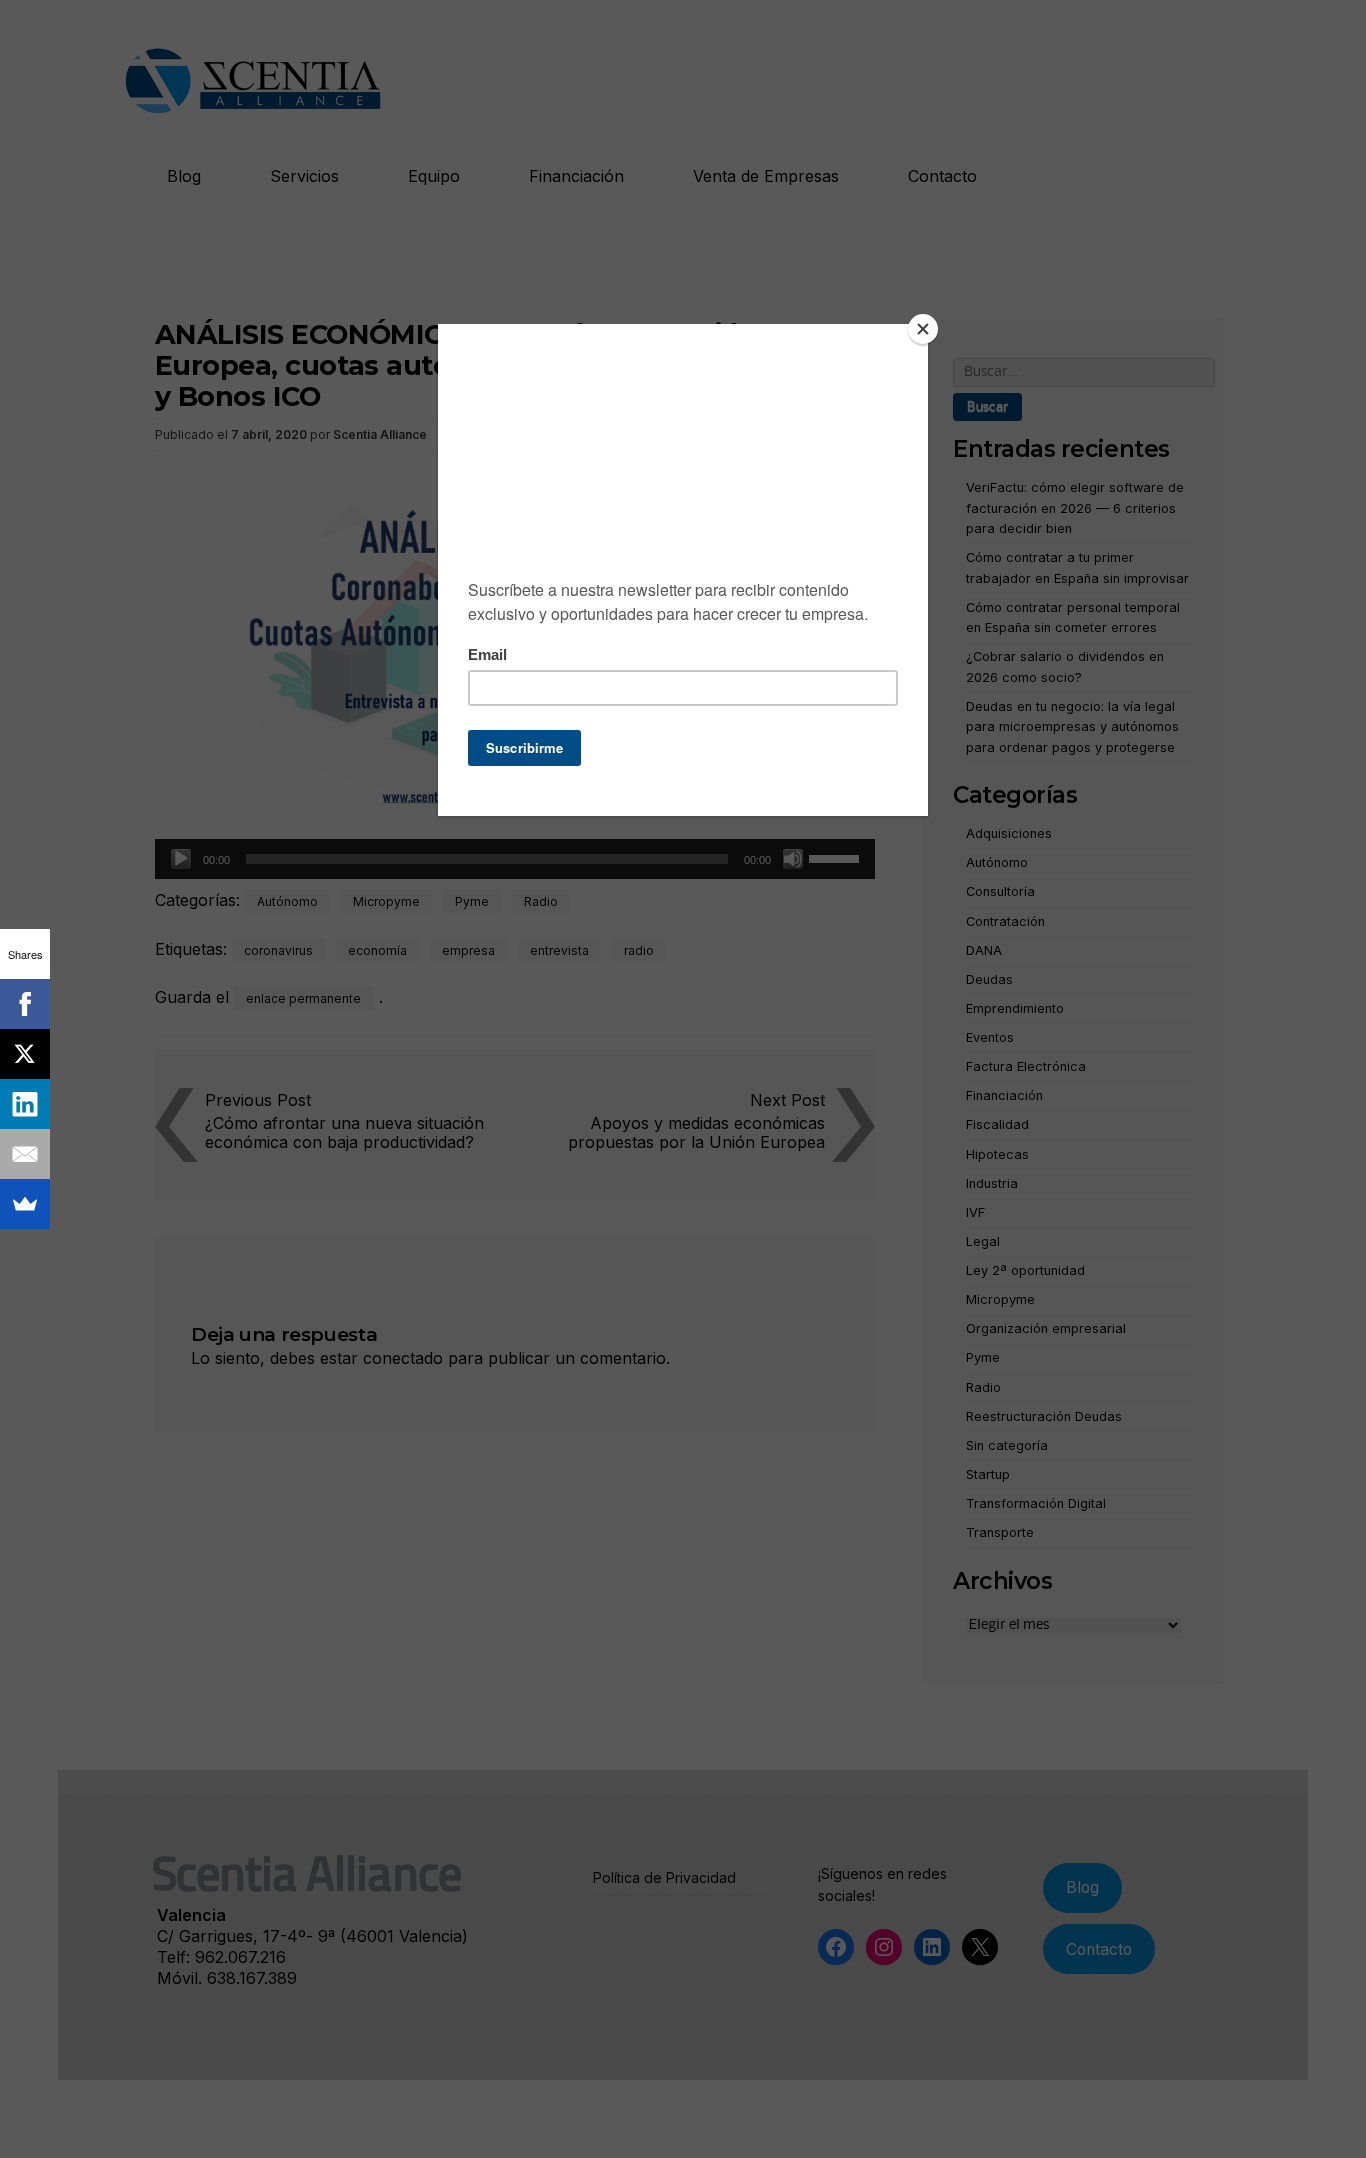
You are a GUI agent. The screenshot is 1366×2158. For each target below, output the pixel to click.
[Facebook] (25, 1004)
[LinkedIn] (25, 1104)
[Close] (923, 329)
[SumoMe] (25, 1204)
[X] (25, 1054)
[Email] (25, 1154)
